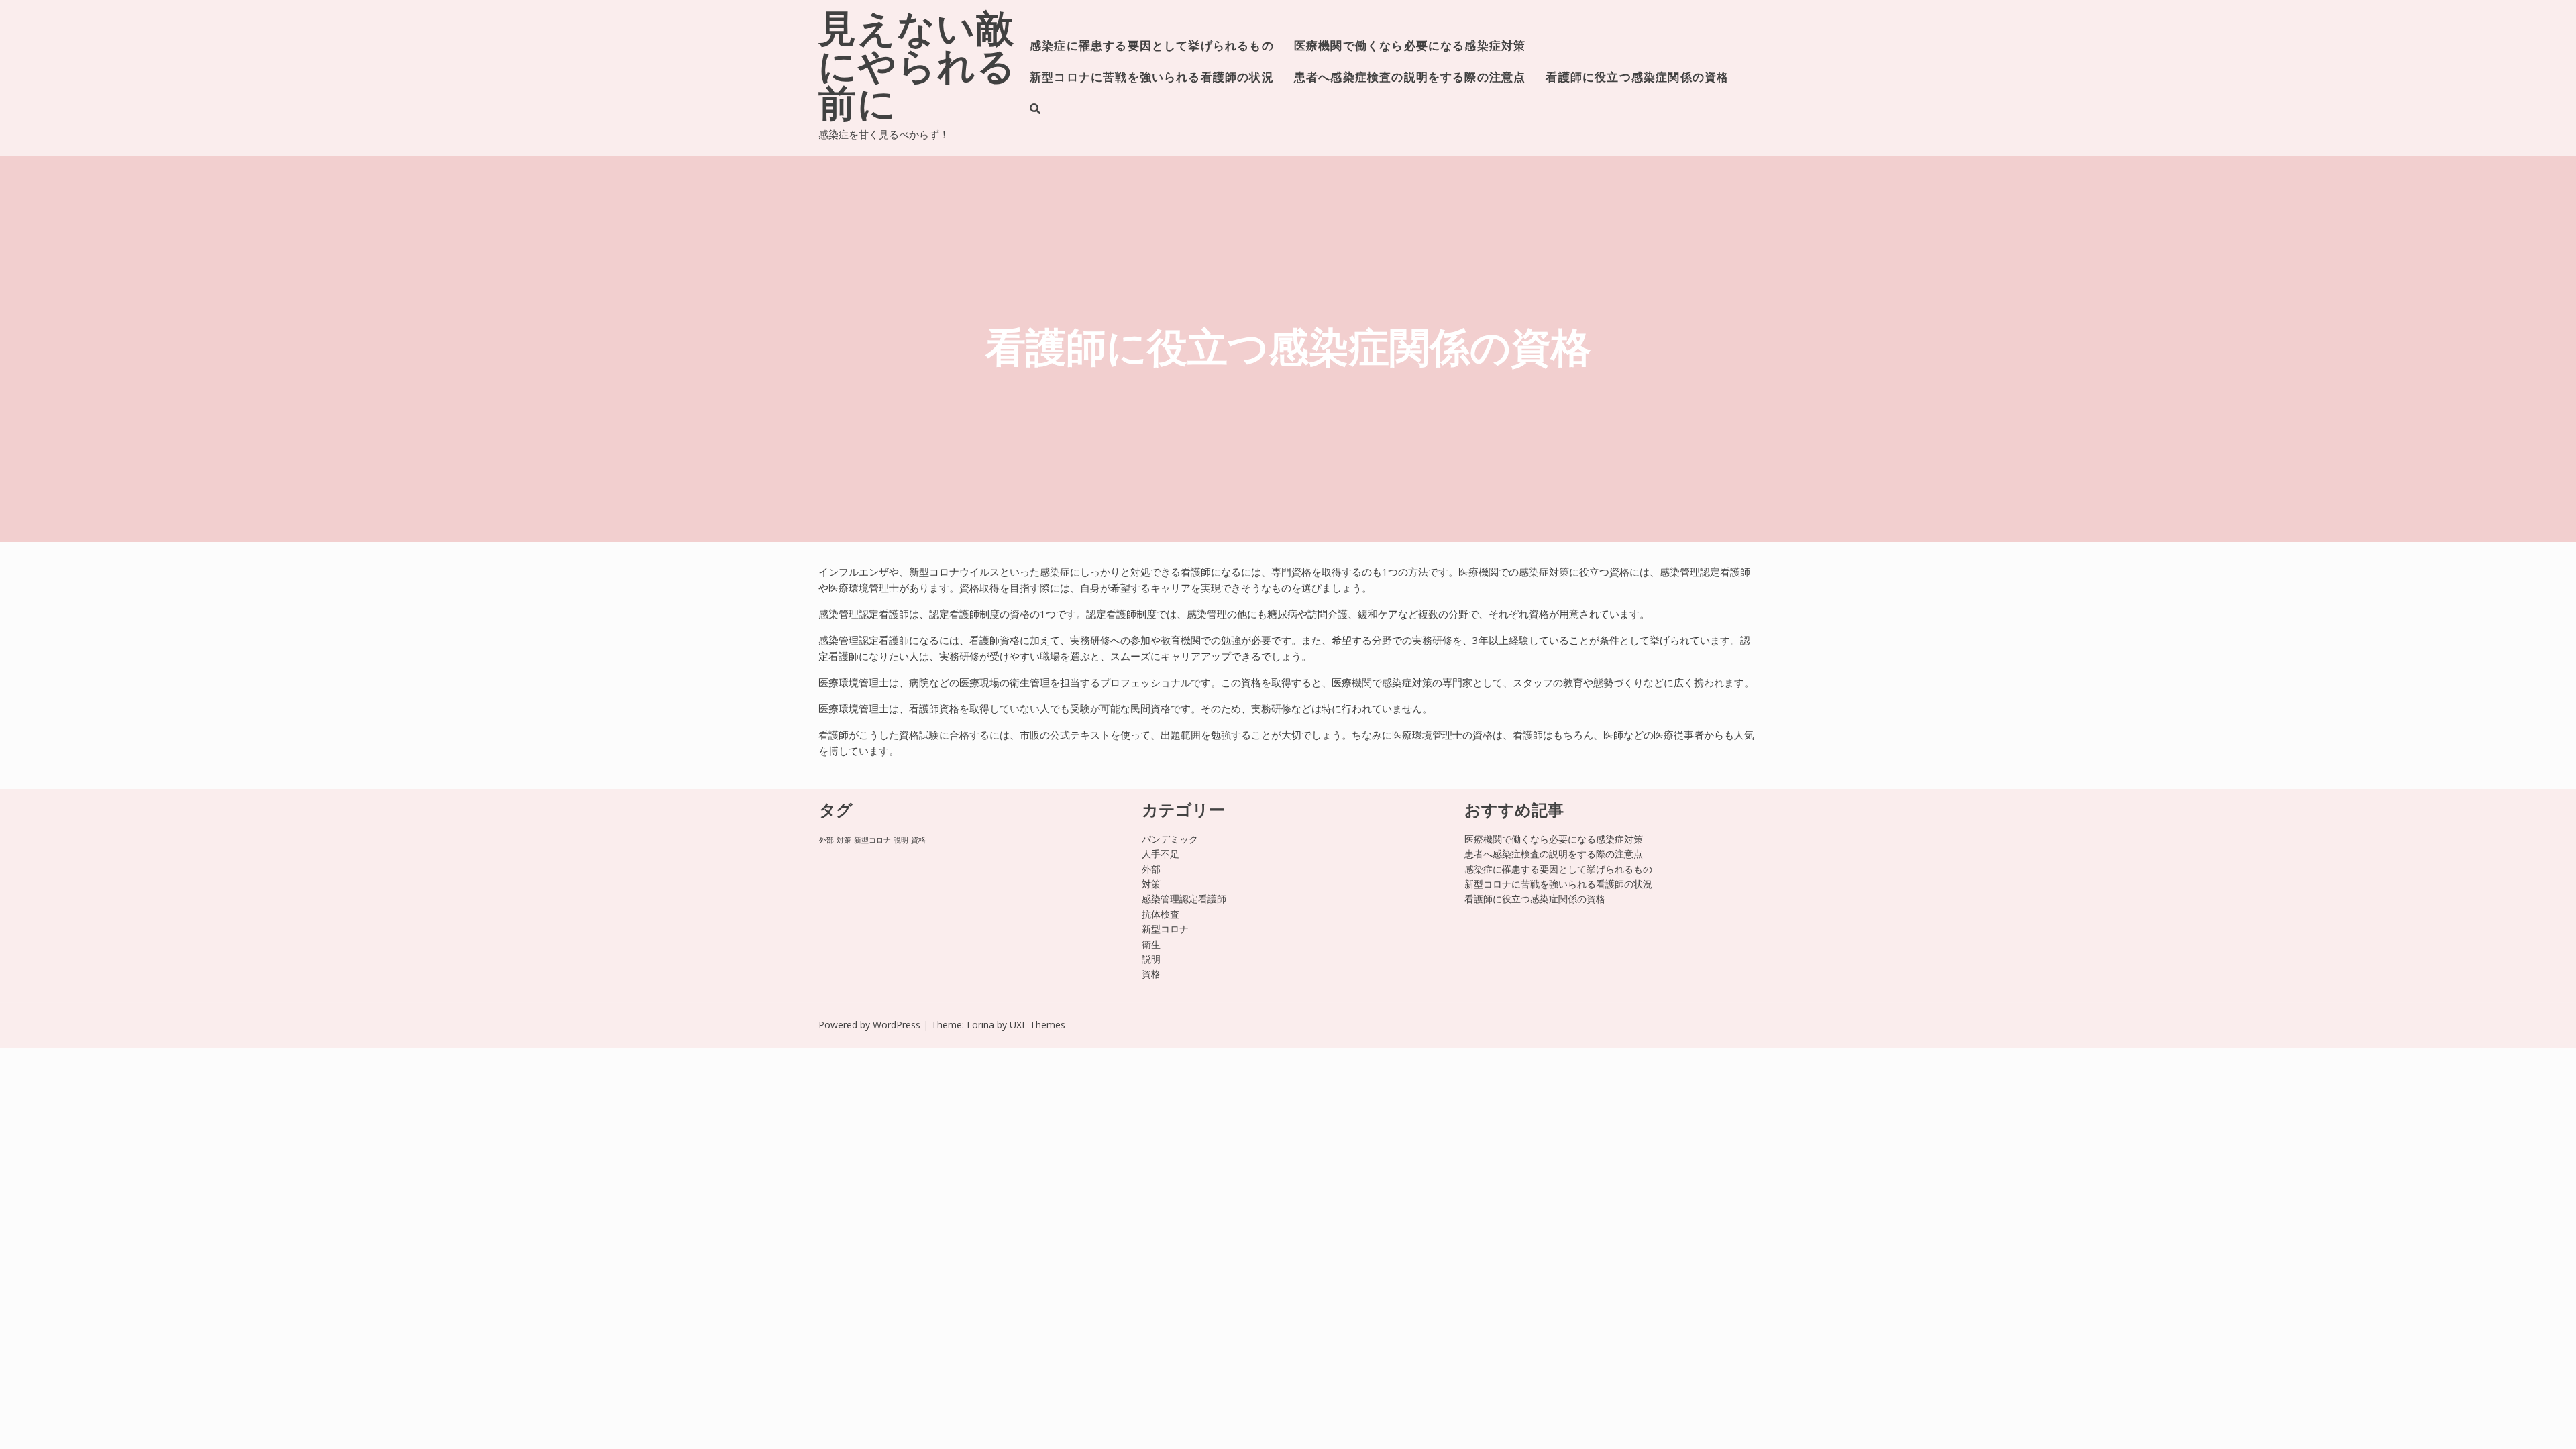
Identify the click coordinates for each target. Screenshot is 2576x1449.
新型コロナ (872, 840)
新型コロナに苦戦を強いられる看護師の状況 (1152, 78)
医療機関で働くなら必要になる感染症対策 (1410, 47)
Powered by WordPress (869, 1025)
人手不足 (1161, 854)
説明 (901, 840)
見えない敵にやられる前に (917, 70)
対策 (844, 840)
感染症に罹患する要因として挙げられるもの (1152, 47)
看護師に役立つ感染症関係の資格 (1637, 78)
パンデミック (1170, 839)
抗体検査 (1161, 914)
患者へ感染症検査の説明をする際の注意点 (1410, 78)
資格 (918, 840)
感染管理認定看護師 (1184, 899)
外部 (826, 840)
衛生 (1151, 944)
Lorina (980, 1025)
